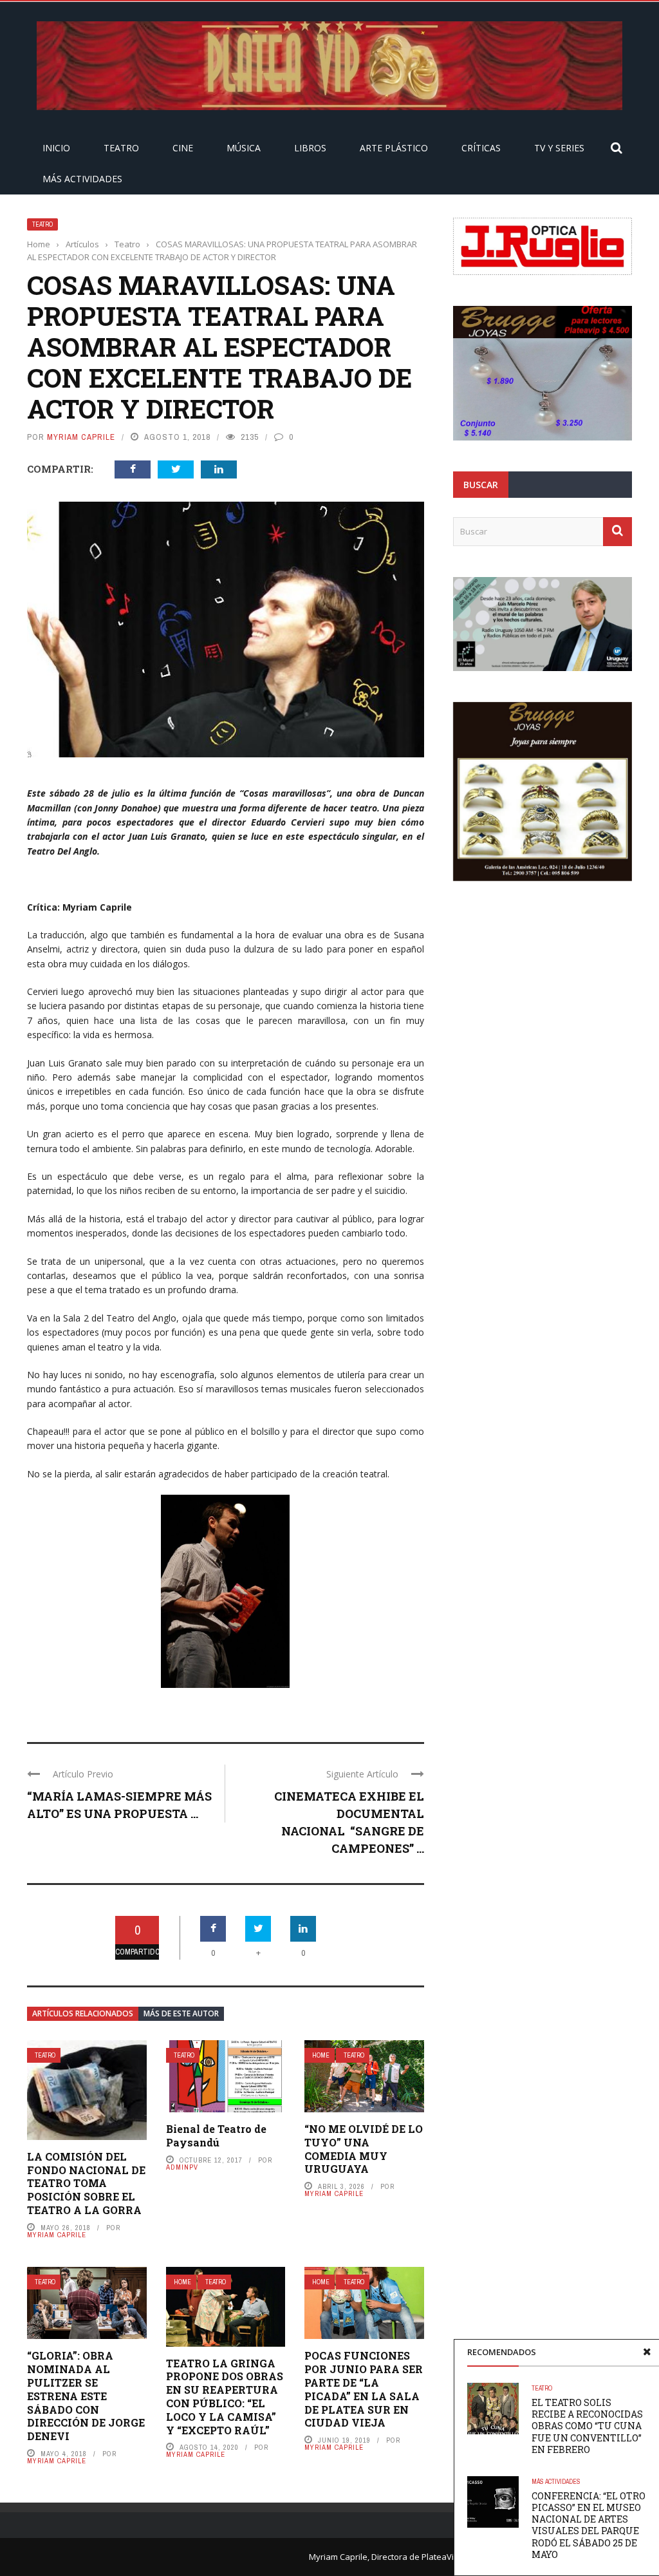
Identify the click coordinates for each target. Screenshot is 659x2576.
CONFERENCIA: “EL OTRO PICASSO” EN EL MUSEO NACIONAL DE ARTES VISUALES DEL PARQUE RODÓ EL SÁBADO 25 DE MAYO (589, 2525)
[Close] (647, 2352)
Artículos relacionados (83, 2013)
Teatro (121, 148)
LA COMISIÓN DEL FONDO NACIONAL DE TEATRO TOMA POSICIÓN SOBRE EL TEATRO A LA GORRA (86, 2183)
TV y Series (559, 148)
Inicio (56, 148)
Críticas (481, 148)
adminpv (182, 2167)
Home (321, 2055)
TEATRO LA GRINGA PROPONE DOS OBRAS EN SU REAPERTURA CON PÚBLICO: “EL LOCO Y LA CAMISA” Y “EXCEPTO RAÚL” (225, 2397)
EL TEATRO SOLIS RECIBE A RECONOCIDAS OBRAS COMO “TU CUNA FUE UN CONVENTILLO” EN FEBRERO (587, 2426)
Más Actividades (82, 179)
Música (244, 148)
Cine (183, 148)
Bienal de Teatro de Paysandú (216, 2136)
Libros (310, 148)
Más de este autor (181, 2013)
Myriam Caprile (81, 437)
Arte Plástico (394, 148)
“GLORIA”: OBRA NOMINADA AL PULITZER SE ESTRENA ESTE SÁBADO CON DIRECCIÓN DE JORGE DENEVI (86, 2396)
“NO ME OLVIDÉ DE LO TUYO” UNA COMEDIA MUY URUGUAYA (364, 2149)
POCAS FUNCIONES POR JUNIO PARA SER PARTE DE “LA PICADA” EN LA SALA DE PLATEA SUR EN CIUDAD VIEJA (364, 2389)
